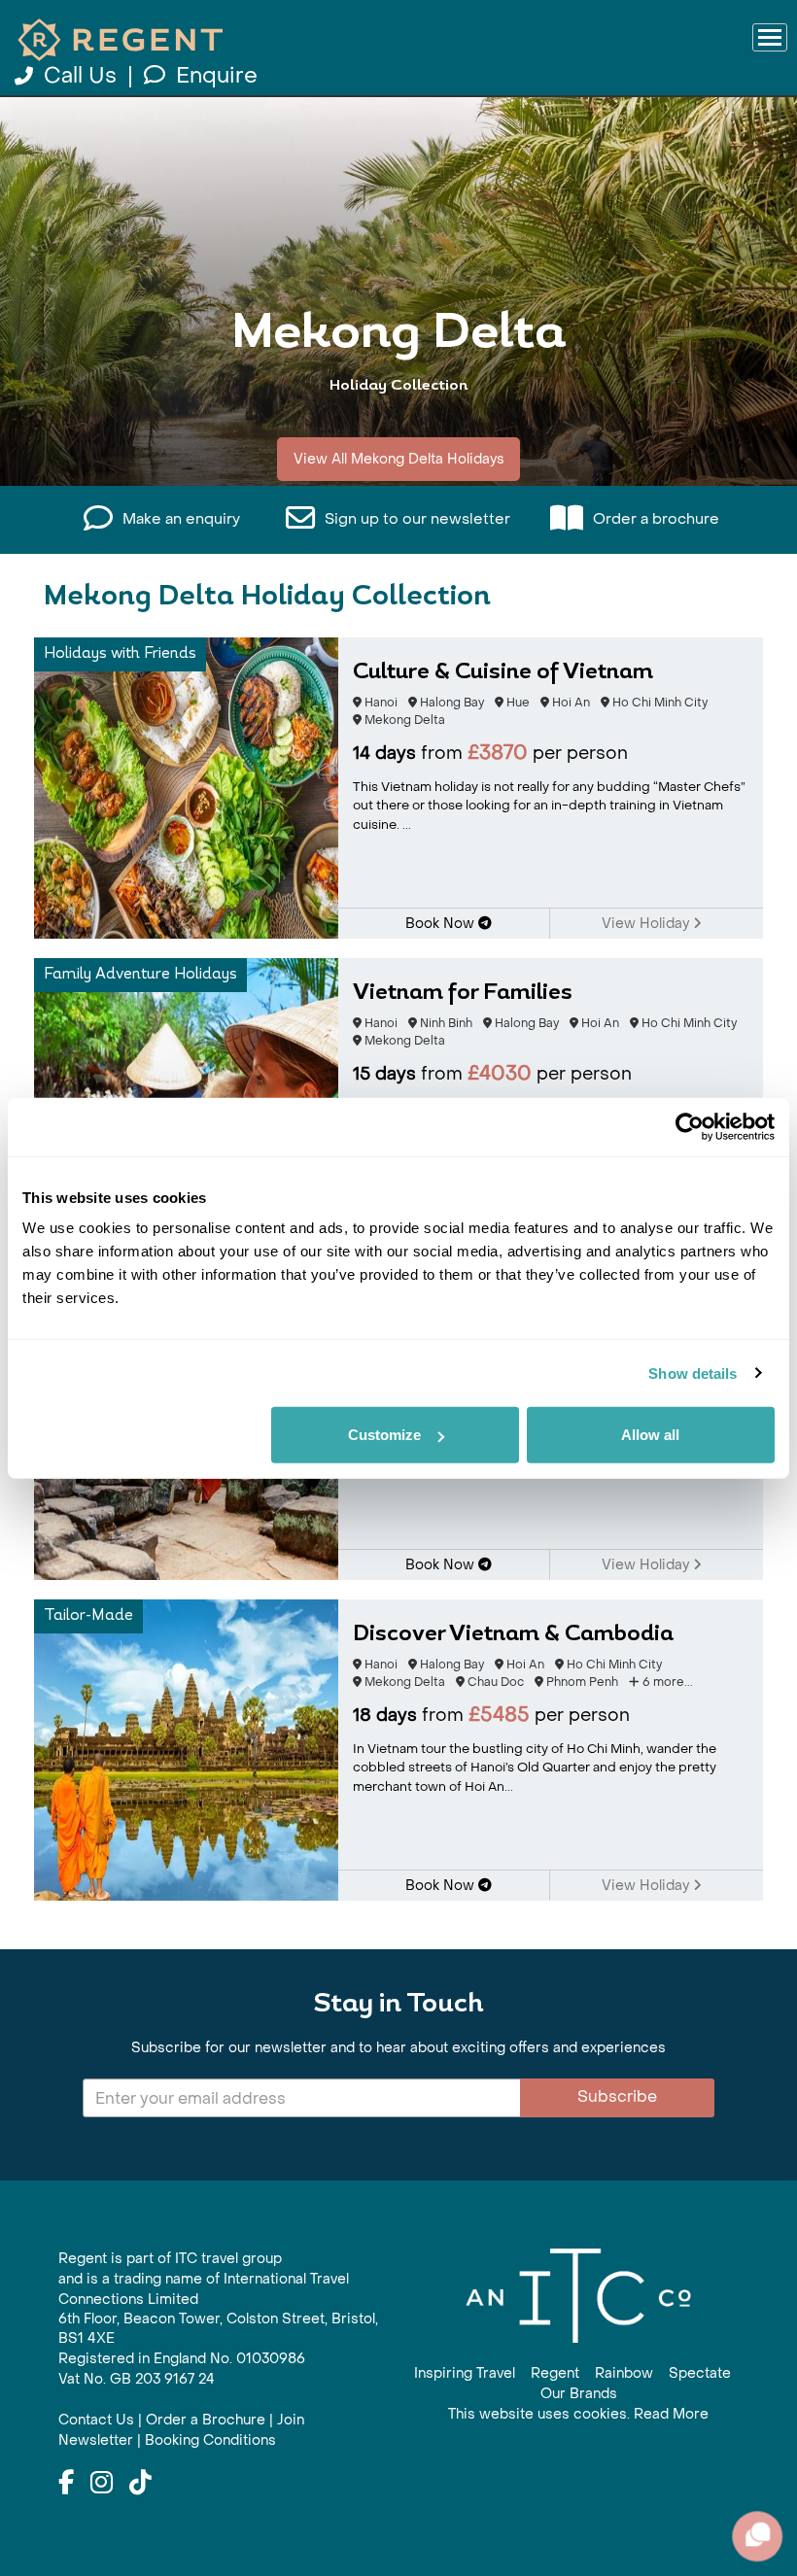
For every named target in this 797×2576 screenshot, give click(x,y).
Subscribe (617, 2096)
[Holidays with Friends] (186, 787)
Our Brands (579, 2394)
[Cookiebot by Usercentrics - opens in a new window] (690, 1126)
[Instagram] (102, 2484)
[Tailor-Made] (186, 1749)
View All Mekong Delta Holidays (399, 459)
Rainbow (624, 2373)
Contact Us (96, 2420)
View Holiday (647, 924)
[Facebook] (66, 2484)
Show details (693, 1373)
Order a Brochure (206, 2420)
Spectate (700, 2373)
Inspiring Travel (465, 2373)
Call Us (80, 76)
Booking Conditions (210, 2440)
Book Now (442, 924)
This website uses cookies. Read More (578, 2414)
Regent (555, 2373)
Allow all (650, 1435)
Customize (384, 1435)
